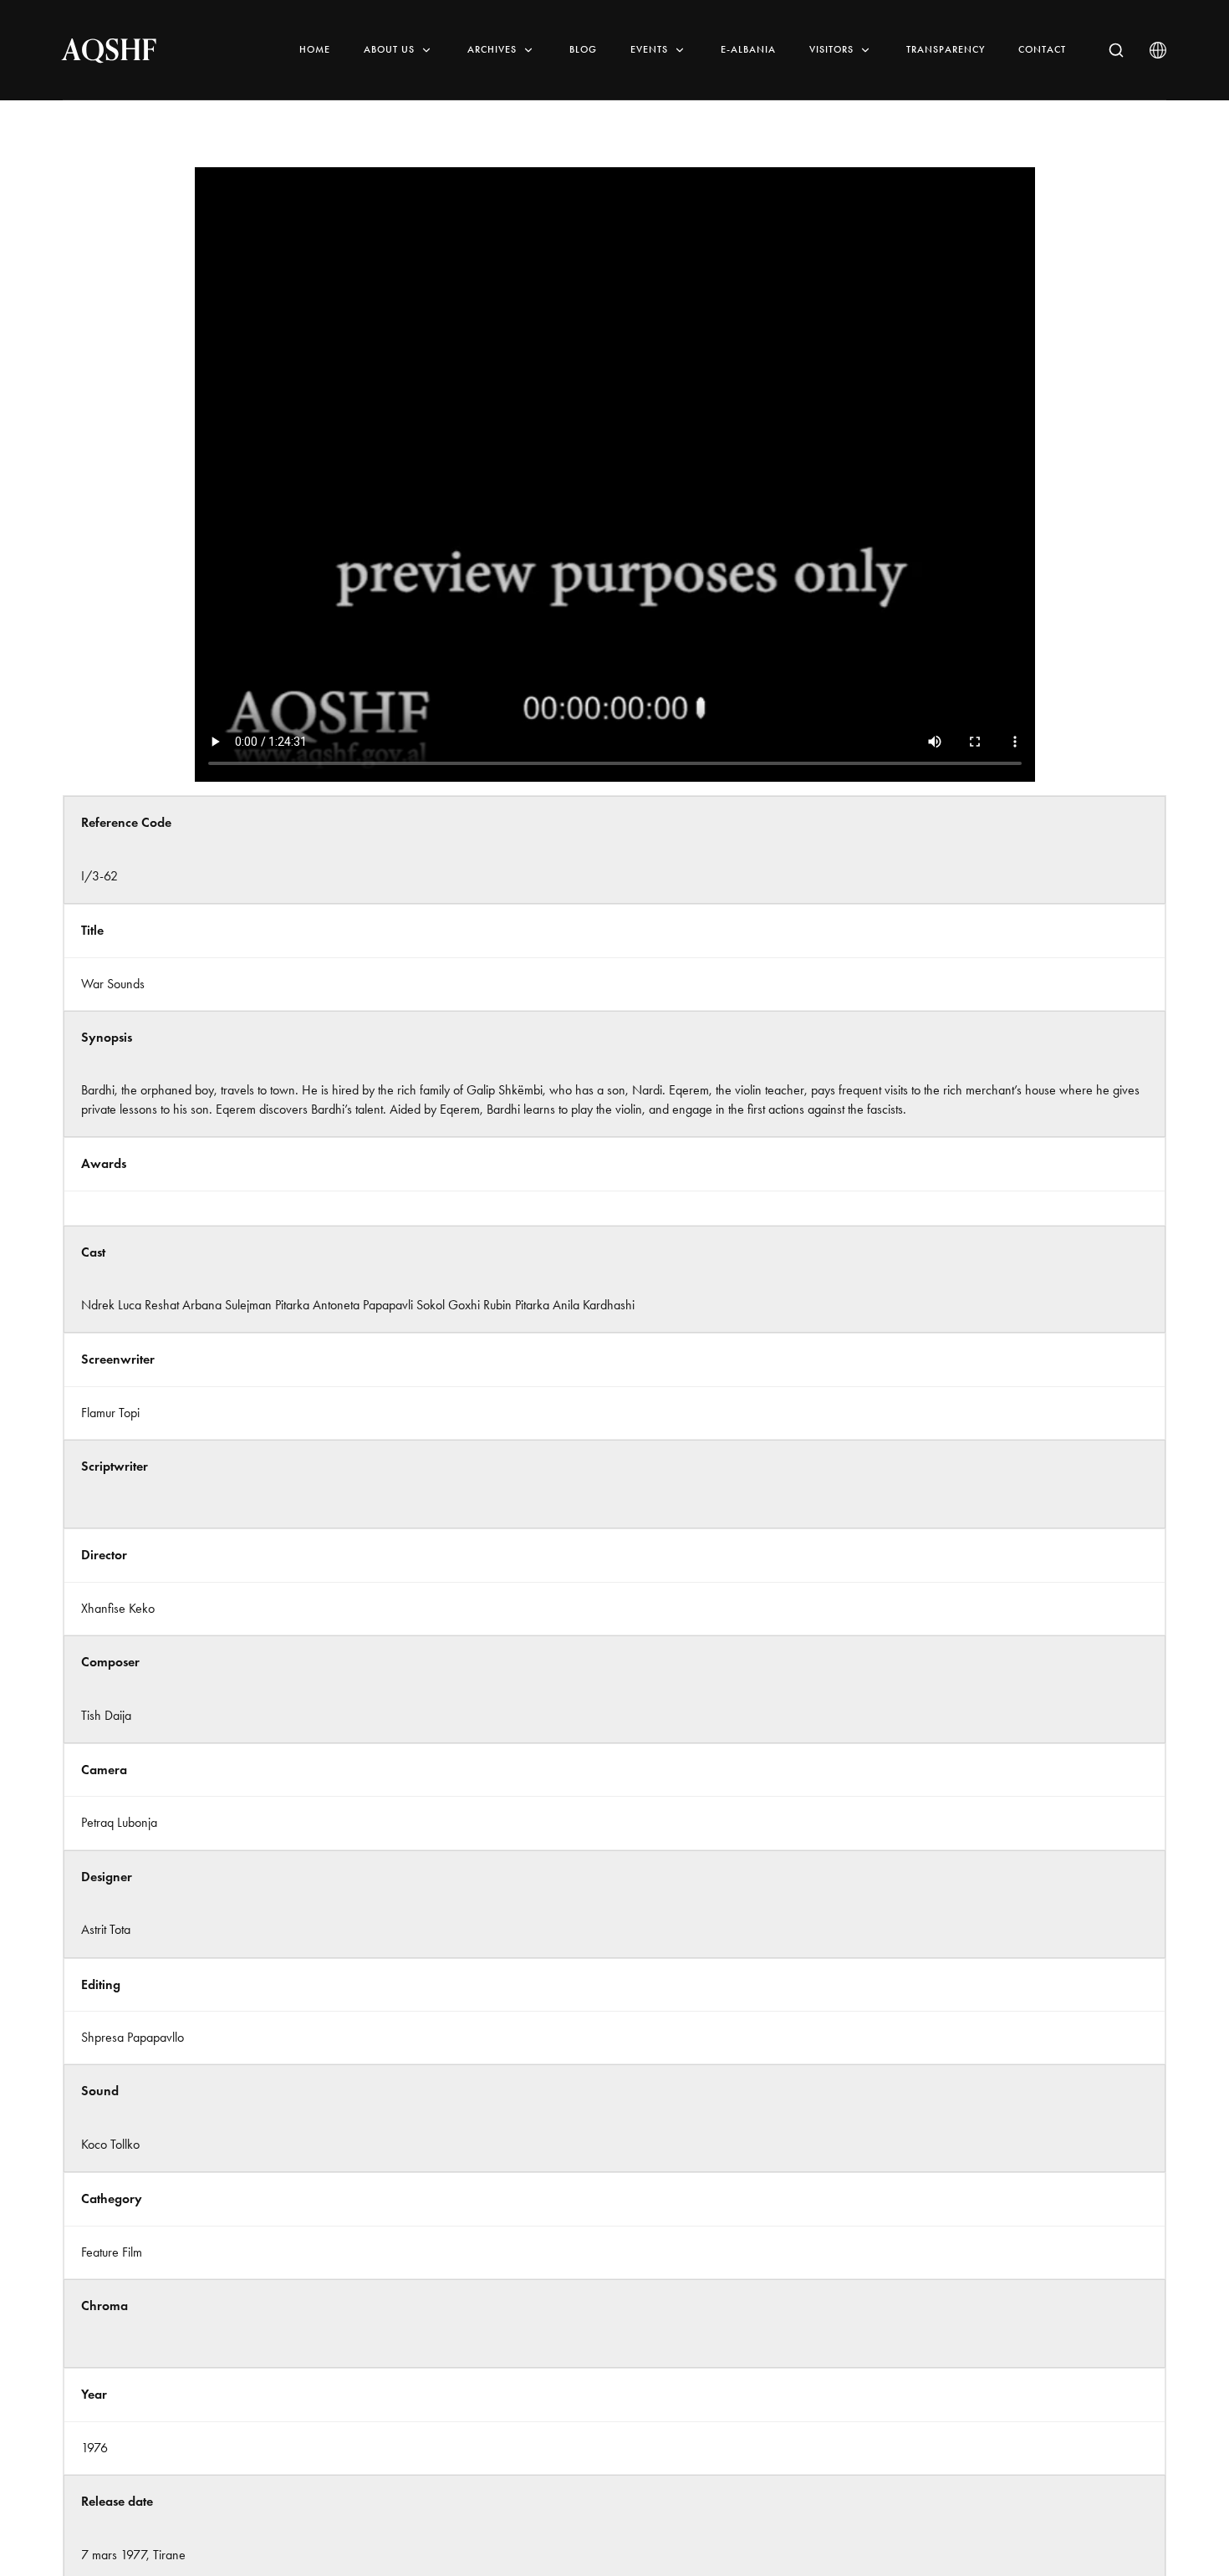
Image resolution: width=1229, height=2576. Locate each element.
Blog (583, 49)
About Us (389, 49)
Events (649, 49)
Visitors (831, 49)
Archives (492, 49)
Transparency (946, 49)
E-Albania (748, 49)
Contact (1042, 49)
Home (315, 49)
